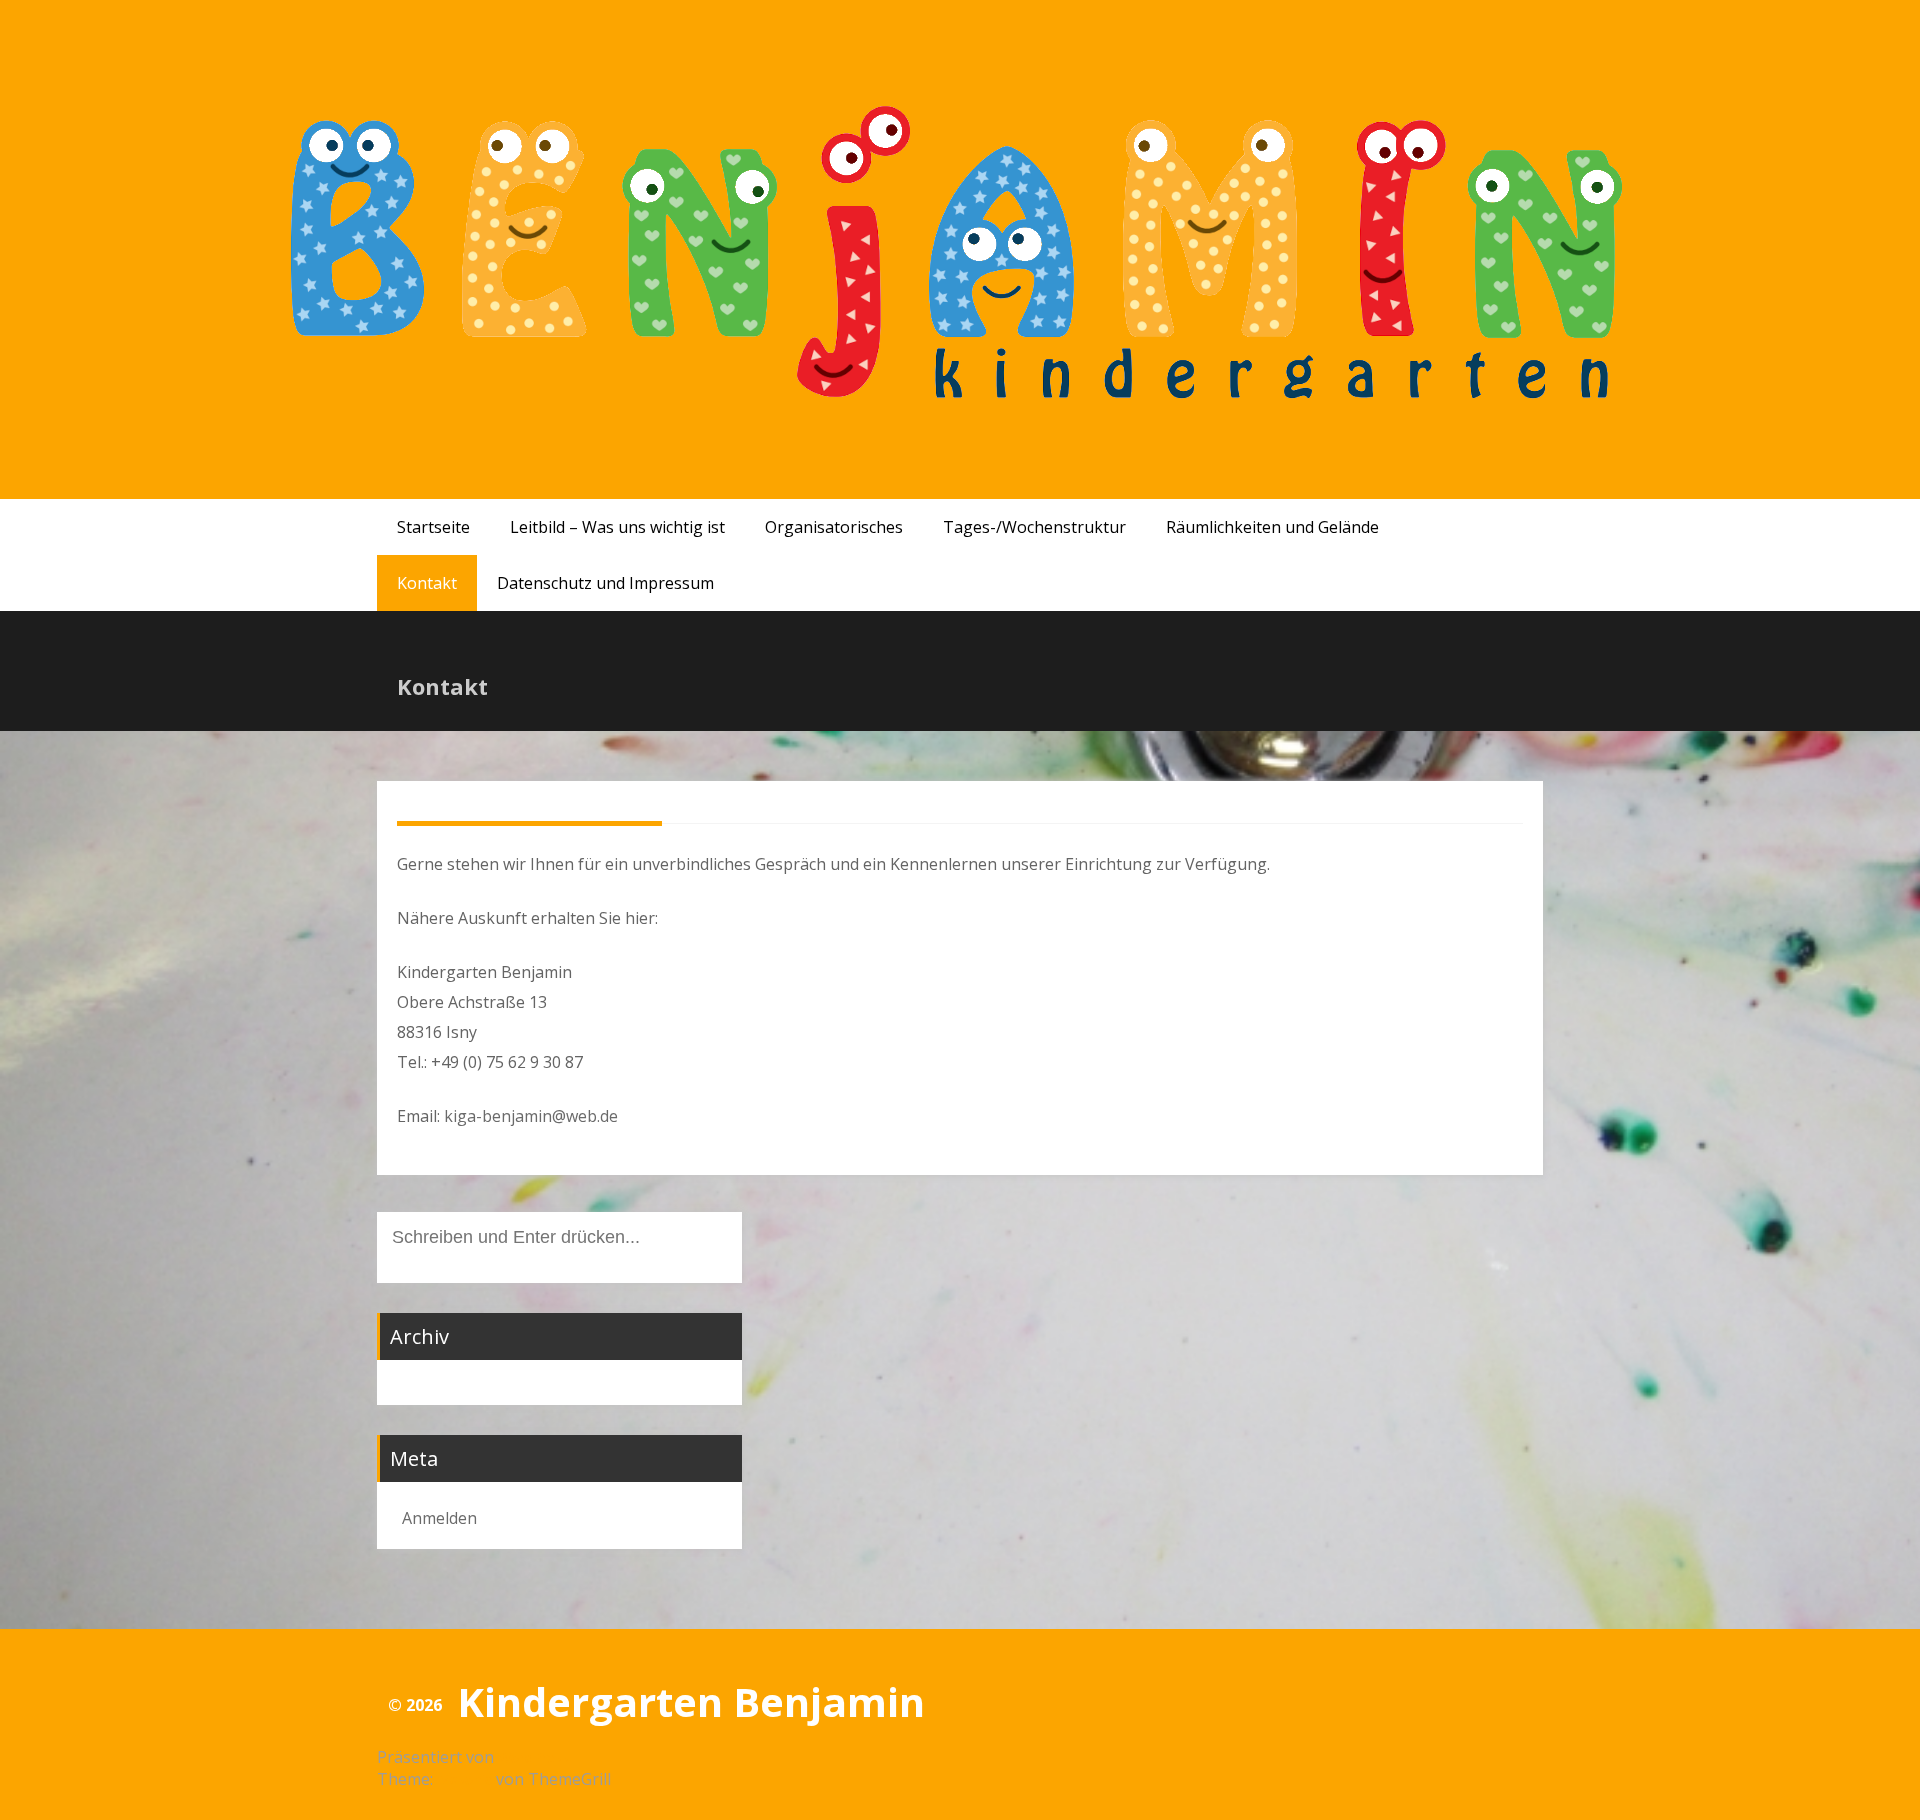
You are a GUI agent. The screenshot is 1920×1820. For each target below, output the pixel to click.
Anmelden (439, 1518)
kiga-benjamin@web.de (531, 1116)
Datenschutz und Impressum (605, 583)
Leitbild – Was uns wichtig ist (617, 527)
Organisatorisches (834, 527)
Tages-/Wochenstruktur (1034, 527)
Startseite (433, 527)
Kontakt (427, 583)
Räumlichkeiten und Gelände (1272, 527)
